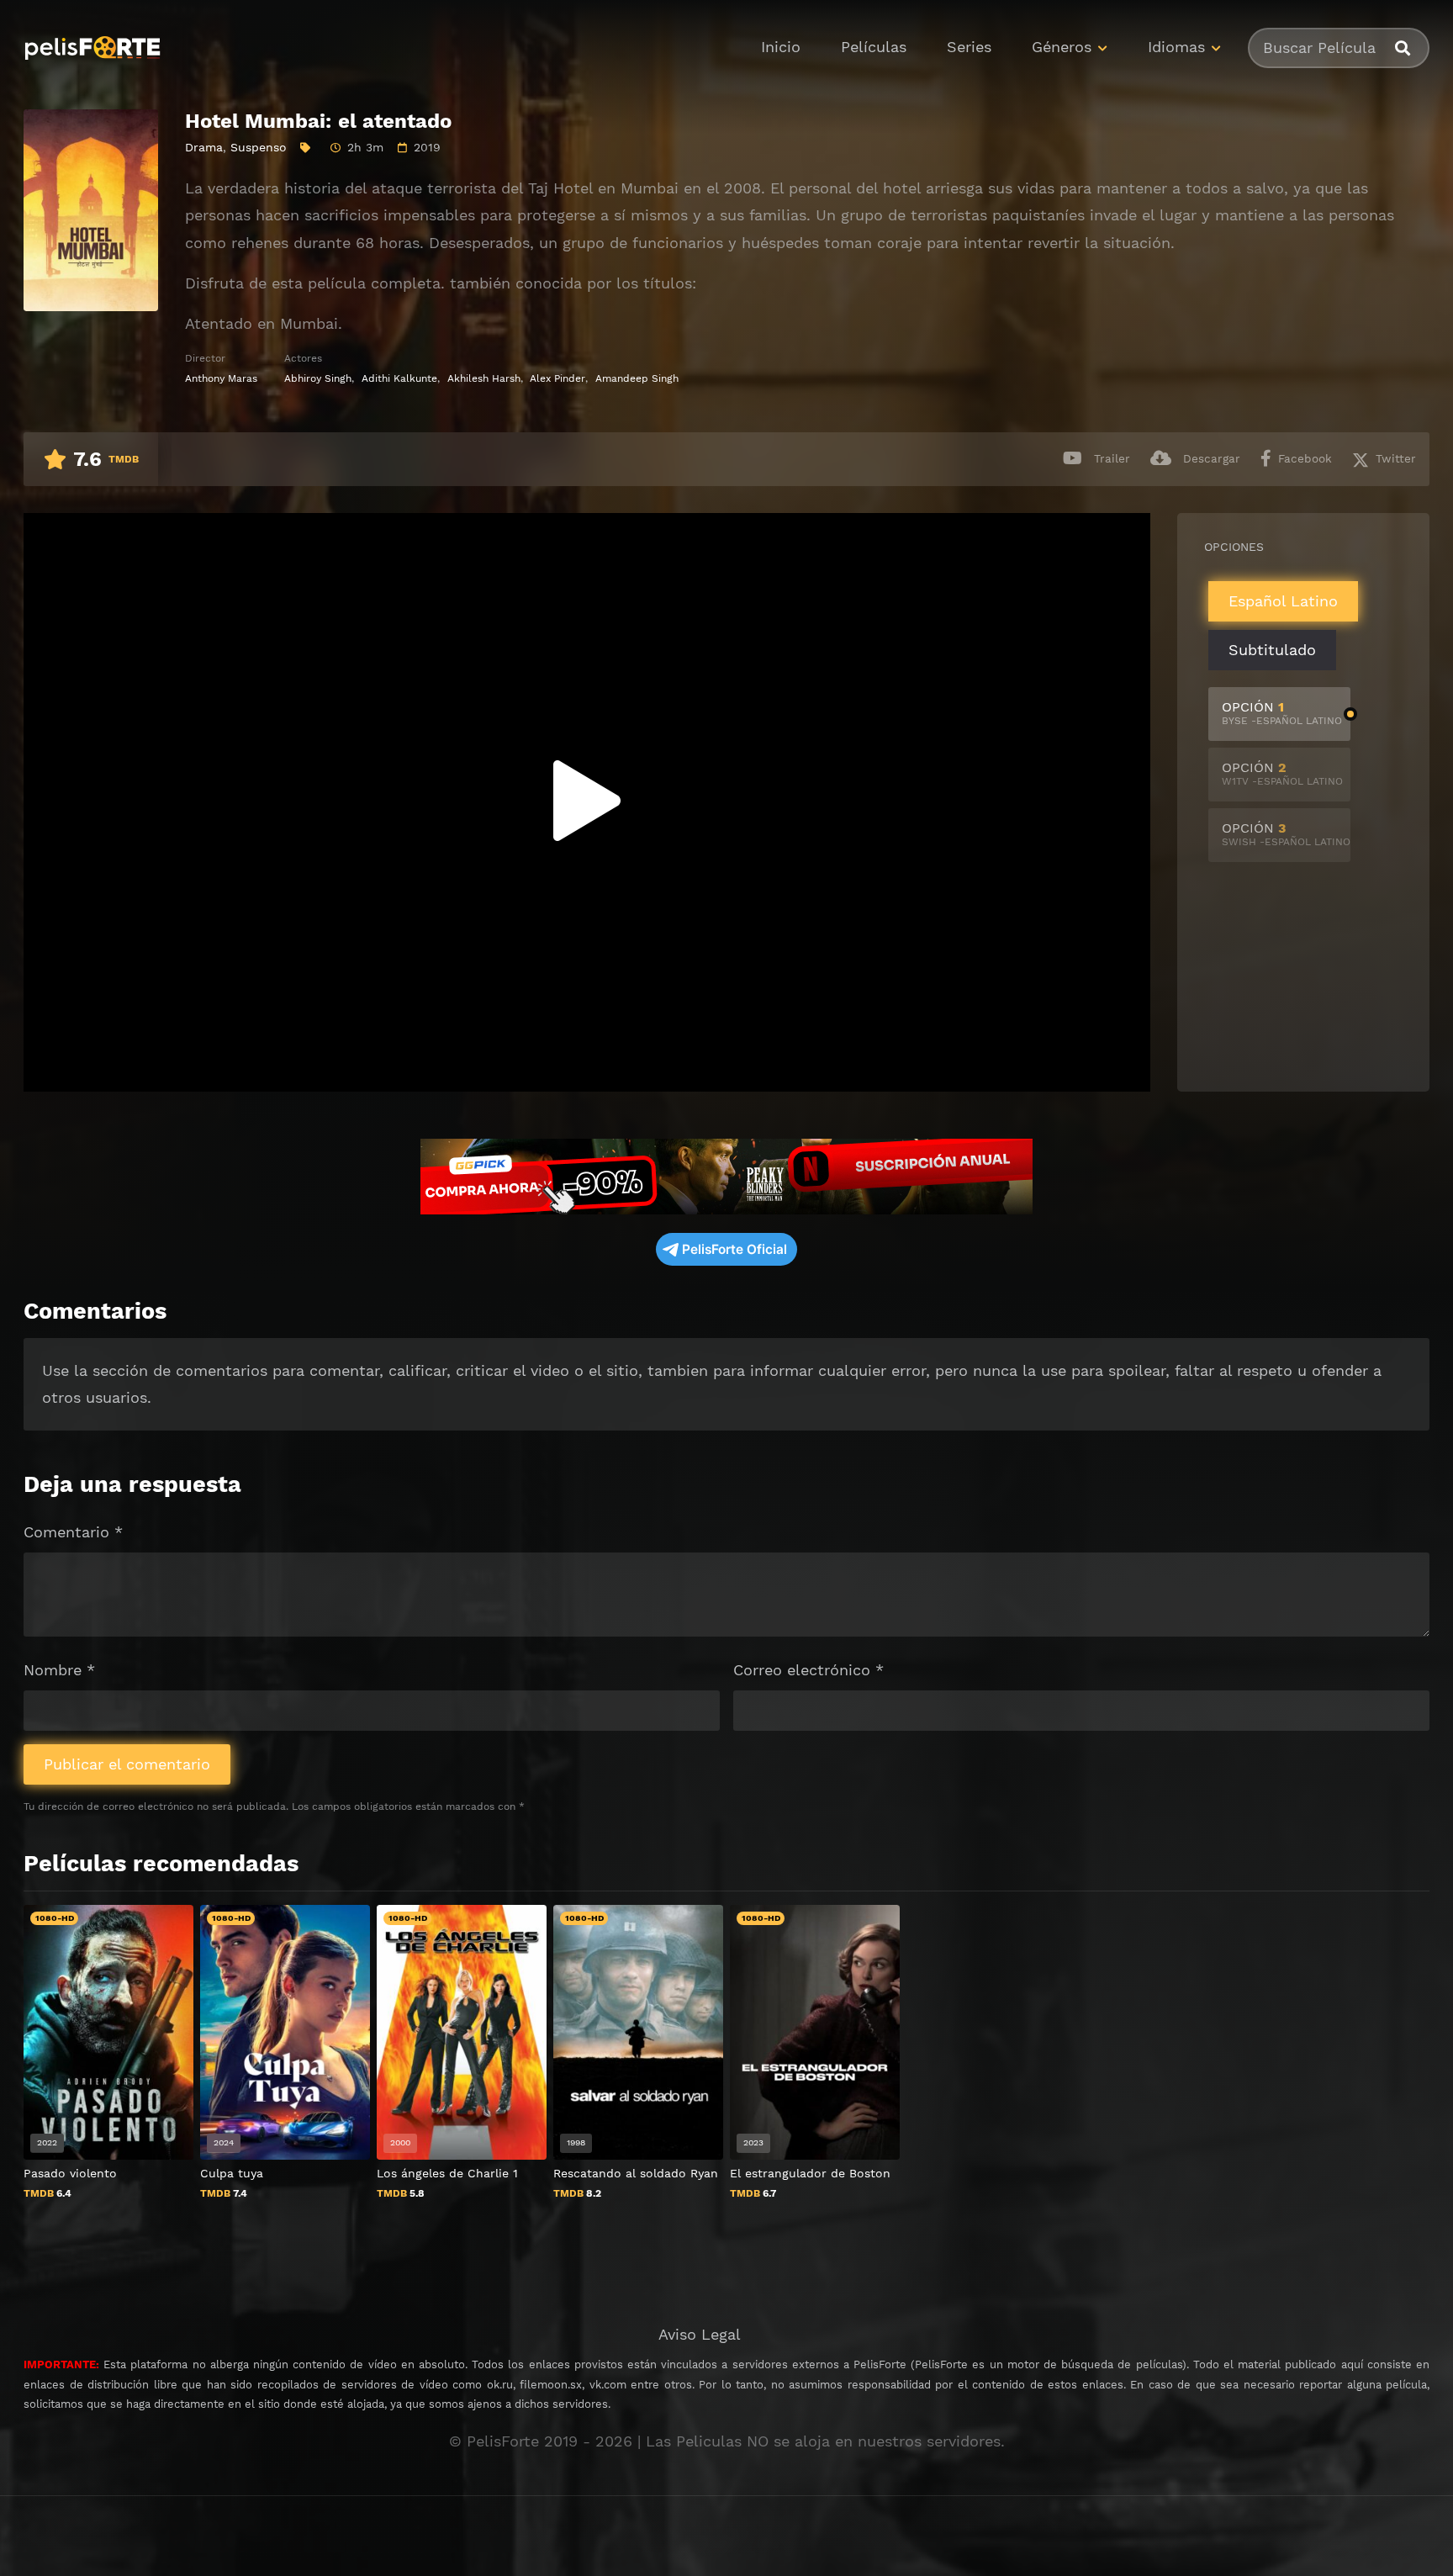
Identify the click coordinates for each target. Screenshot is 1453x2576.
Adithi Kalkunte (399, 378)
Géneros (1062, 47)
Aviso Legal (700, 2334)
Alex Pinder (557, 378)
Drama (204, 147)
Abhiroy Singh (318, 378)
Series (969, 47)
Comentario (73, 1532)
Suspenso (259, 147)
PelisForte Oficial (734, 1249)
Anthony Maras (221, 378)
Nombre (59, 1670)
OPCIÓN (1282, 713)
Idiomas (1176, 47)
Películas (874, 47)
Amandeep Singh (637, 378)
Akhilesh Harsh (484, 378)
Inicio (781, 47)
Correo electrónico (808, 1670)
